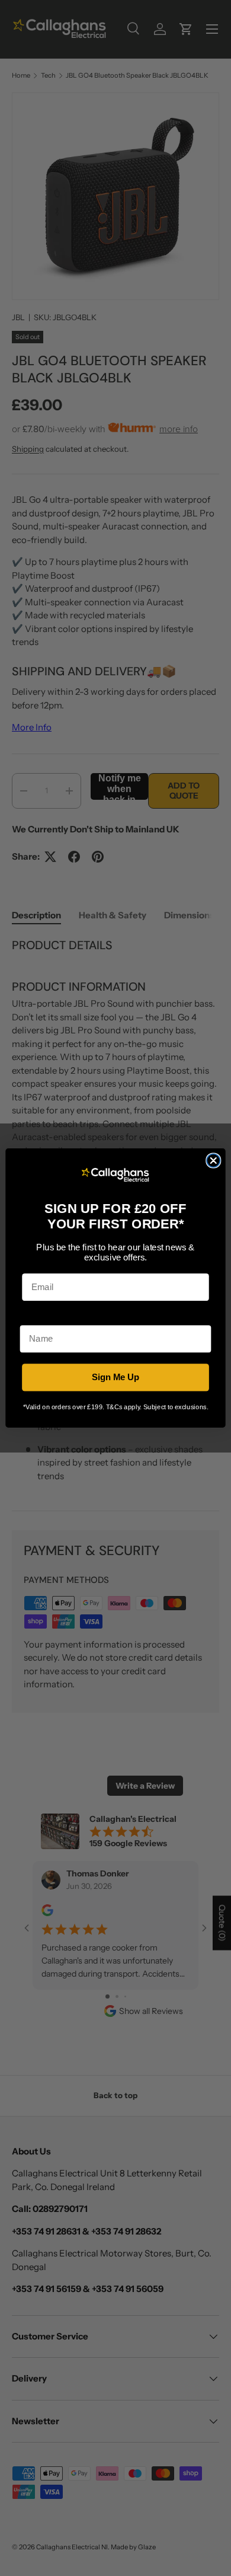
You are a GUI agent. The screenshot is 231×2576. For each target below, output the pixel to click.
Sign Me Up (116, 1377)
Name (32, 1317)
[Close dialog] (213, 1160)
